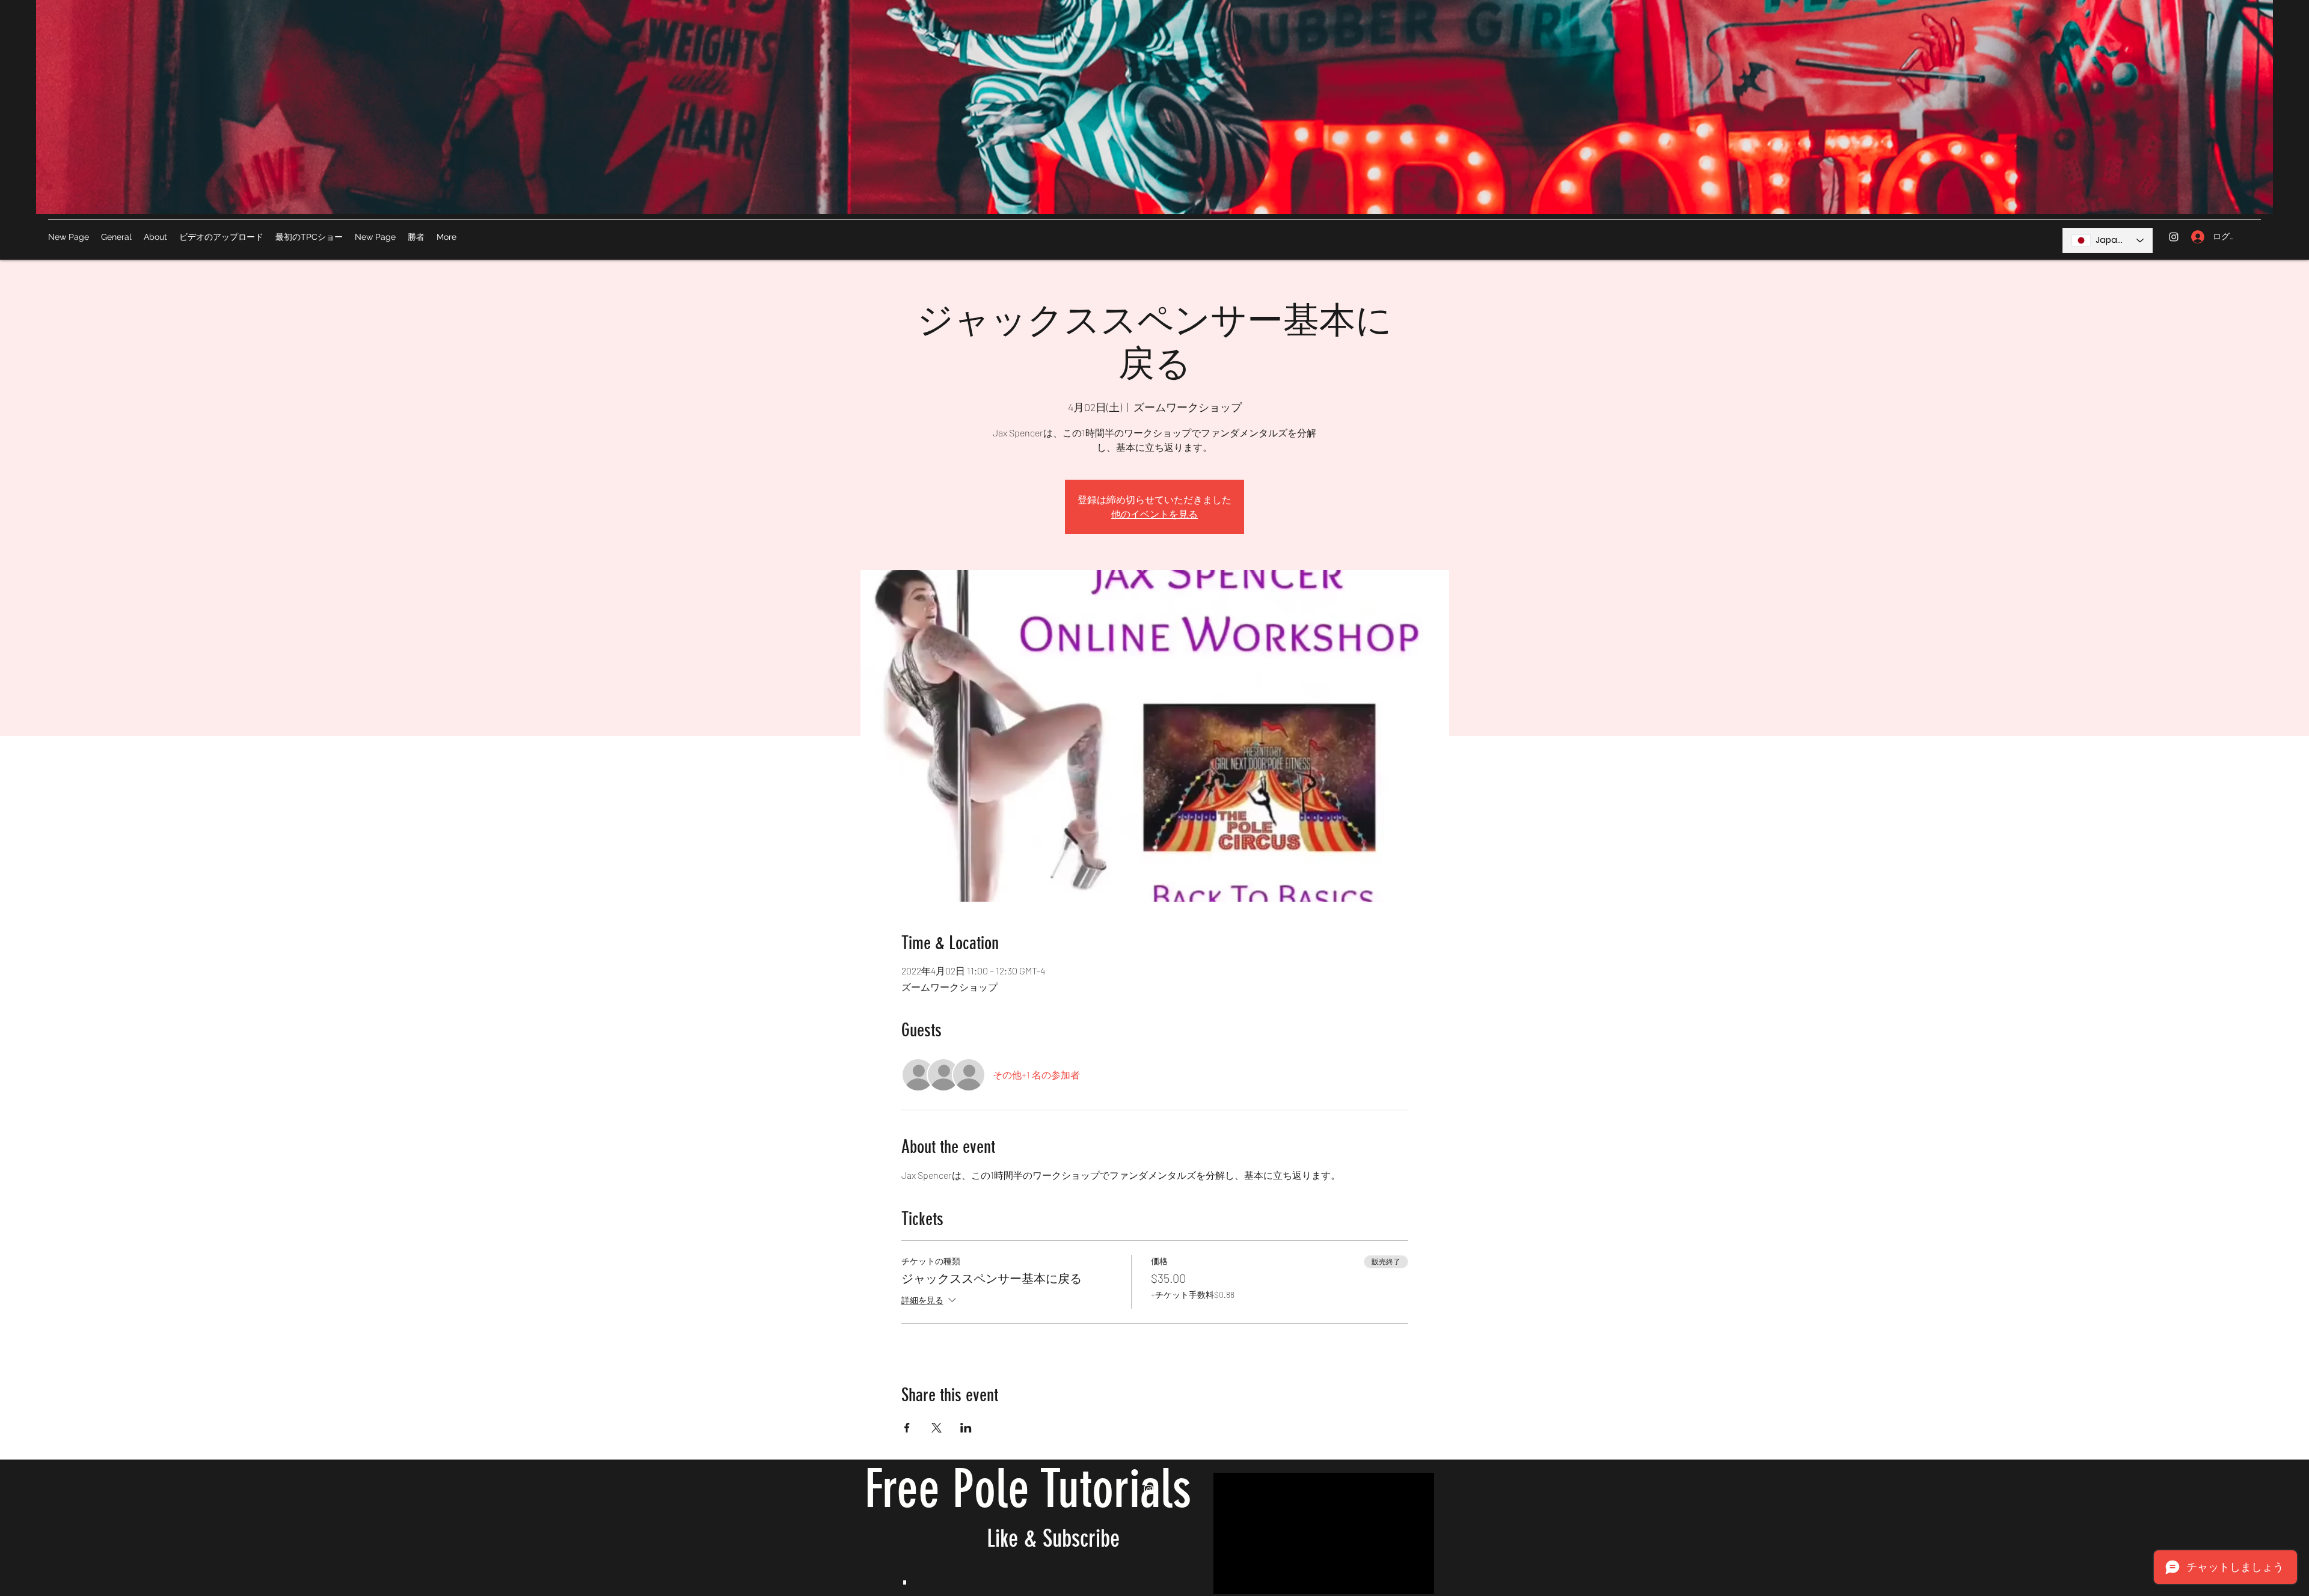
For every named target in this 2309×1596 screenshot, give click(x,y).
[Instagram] (2174, 237)
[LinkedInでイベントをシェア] (966, 1428)
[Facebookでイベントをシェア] (907, 1428)
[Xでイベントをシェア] (937, 1428)
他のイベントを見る (1154, 514)
